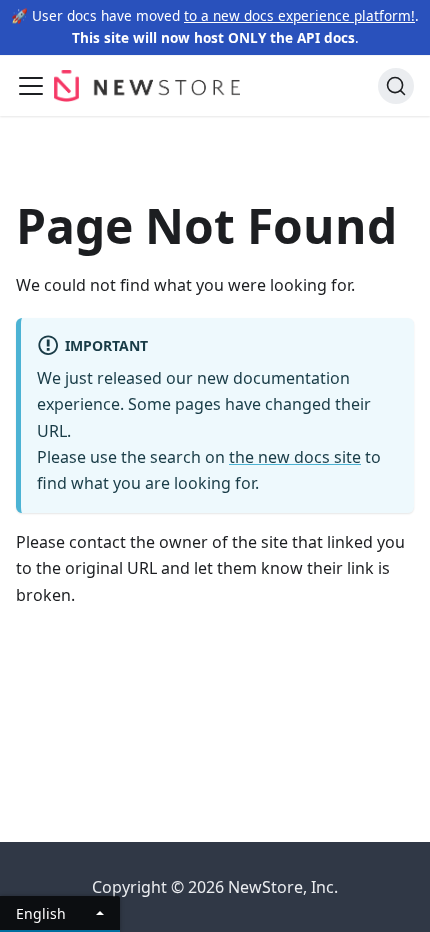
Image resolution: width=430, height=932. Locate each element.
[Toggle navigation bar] (31, 86)
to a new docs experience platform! (299, 15)
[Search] (396, 86)
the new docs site (295, 457)
